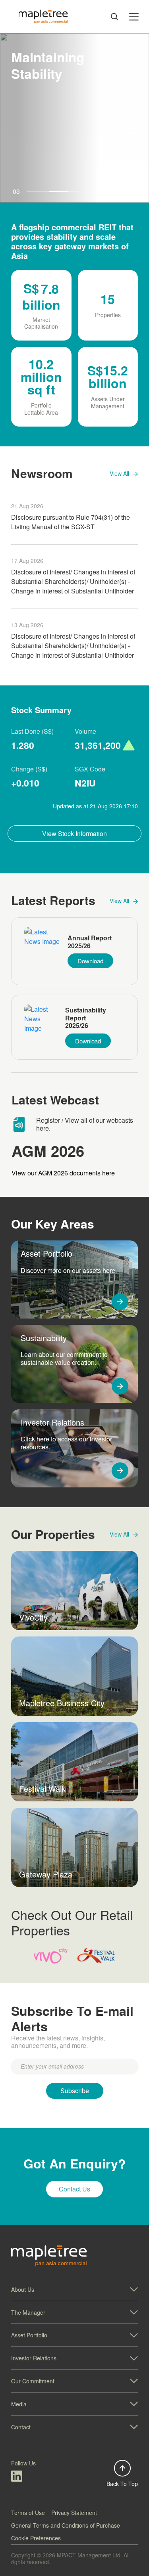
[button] (74, 2290)
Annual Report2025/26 (90, 942)
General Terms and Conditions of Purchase (66, 2525)
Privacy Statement (74, 2513)
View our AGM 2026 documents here (63, 1173)
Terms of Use (28, 2513)
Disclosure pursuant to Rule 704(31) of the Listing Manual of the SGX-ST (71, 522)
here (43, 1128)
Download (90, 961)
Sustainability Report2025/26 (86, 1018)
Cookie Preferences (36, 2538)
